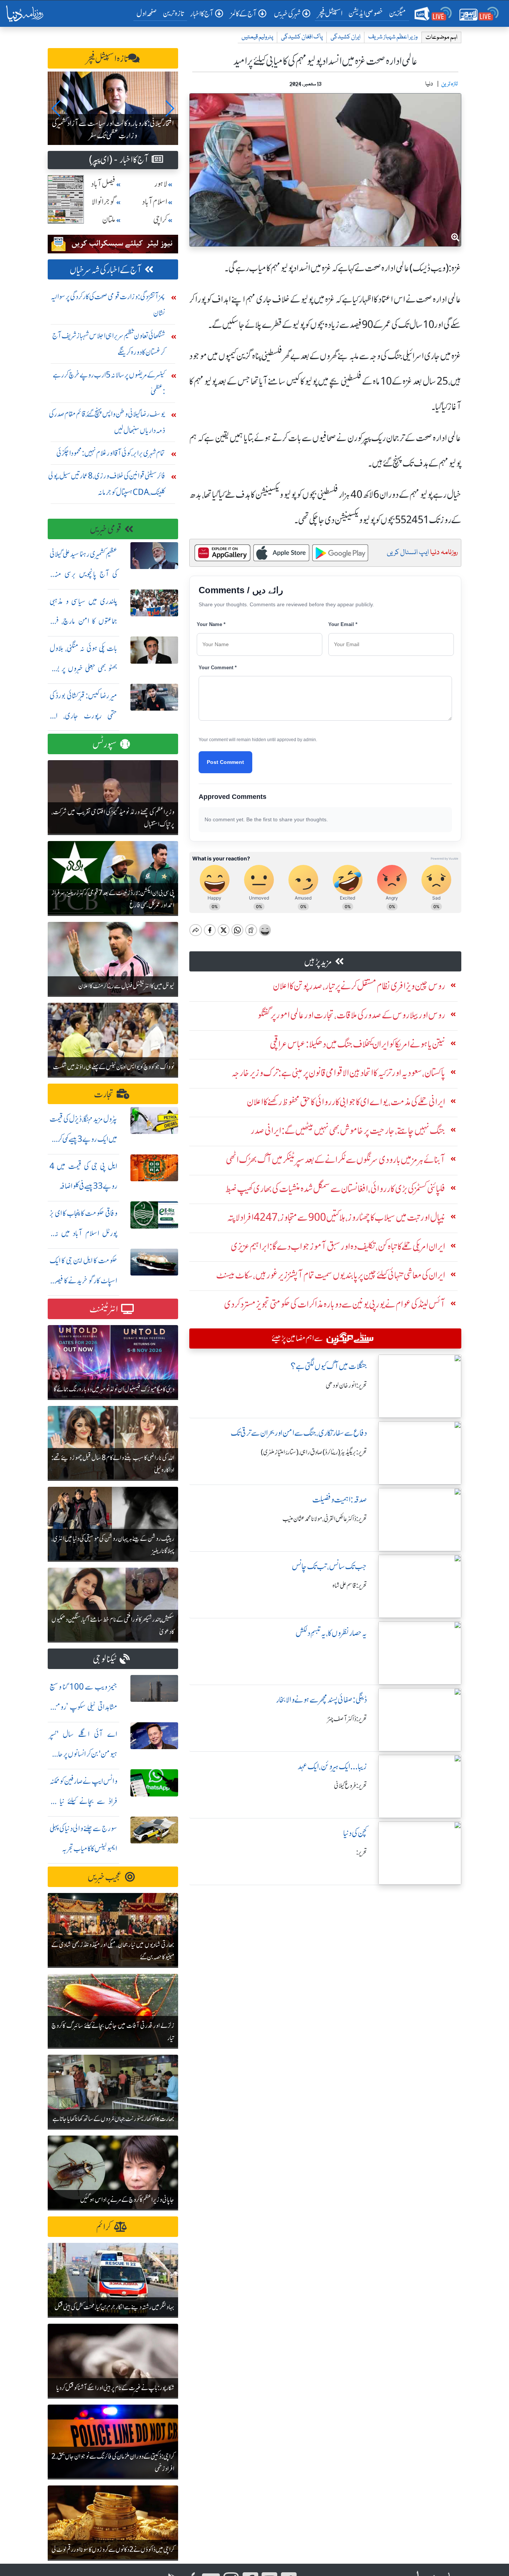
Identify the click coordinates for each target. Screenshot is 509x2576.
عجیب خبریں (105, 1877)
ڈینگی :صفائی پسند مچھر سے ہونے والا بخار (322, 1700)
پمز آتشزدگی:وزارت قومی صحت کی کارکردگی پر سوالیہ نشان (108, 305)
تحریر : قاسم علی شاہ (350, 1586)
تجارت (104, 1094)
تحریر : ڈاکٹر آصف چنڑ (347, 1719)
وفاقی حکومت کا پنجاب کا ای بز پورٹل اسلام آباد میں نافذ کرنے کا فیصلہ (83, 1233)
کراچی (160, 220)
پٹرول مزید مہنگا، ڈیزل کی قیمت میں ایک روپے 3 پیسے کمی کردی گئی (83, 1139)
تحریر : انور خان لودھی (346, 1385)
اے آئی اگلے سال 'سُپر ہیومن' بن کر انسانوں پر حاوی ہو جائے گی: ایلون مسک (83, 1754)
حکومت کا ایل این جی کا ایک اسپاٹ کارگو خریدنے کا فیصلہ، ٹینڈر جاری (83, 1281)
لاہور (161, 184)
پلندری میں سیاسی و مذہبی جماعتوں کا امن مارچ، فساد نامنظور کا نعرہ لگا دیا (83, 621)
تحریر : (362, 1852)
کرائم (104, 2227)
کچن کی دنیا (355, 1833)
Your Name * (211, 624)
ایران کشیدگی (345, 37)
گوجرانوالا (104, 202)
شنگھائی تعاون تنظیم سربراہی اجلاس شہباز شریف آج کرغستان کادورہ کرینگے (109, 344)
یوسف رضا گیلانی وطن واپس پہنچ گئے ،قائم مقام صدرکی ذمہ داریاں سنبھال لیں (107, 422)
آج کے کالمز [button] (244, 14)
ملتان (109, 220)
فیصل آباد (103, 184)
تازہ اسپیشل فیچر (107, 59)
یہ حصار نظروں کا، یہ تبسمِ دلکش (331, 1633)
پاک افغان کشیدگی (302, 37)
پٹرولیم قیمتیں (257, 37)
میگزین (398, 13)
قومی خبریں (106, 529)
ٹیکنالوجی (105, 1659)
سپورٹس (105, 744)
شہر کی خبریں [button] (287, 14)
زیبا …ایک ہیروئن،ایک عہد (332, 1766)
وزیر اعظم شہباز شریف (393, 37)
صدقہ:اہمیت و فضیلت (340, 1500)
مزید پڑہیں (318, 962)
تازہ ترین (173, 13)
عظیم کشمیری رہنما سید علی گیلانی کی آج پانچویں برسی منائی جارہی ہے (83, 574)
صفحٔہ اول (148, 13)
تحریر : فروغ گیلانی (350, 1786)
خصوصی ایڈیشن (366, 13)
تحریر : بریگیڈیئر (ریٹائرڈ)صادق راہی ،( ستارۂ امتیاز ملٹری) (314, 1452)
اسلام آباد (155, 202)
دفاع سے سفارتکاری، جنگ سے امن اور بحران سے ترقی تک (299, 1433)
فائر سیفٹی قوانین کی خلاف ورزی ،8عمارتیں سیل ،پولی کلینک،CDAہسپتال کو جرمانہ (107, 484)
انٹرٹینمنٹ (104, 1309)
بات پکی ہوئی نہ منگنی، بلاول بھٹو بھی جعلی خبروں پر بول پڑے (83, 668)
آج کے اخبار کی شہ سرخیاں (106, 270)
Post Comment (225, 762)
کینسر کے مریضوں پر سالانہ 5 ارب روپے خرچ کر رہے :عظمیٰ (109, 383)
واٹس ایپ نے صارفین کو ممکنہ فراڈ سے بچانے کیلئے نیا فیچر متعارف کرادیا (83, 1801)
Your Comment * (218, 668)
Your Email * (343, 624)
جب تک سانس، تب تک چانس (329, 1566)
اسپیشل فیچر (330, 13)
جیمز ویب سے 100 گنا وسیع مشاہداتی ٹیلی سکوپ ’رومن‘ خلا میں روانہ (83, 1707)
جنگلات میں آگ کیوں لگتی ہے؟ (329, 1366)
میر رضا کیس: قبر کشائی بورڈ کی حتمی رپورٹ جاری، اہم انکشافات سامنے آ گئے (83, 716)
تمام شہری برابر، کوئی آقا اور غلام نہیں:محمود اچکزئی (111, 453)
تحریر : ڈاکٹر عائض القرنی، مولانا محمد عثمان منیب (325, 1519)
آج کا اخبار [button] (202, 14)
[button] (56, 108)
